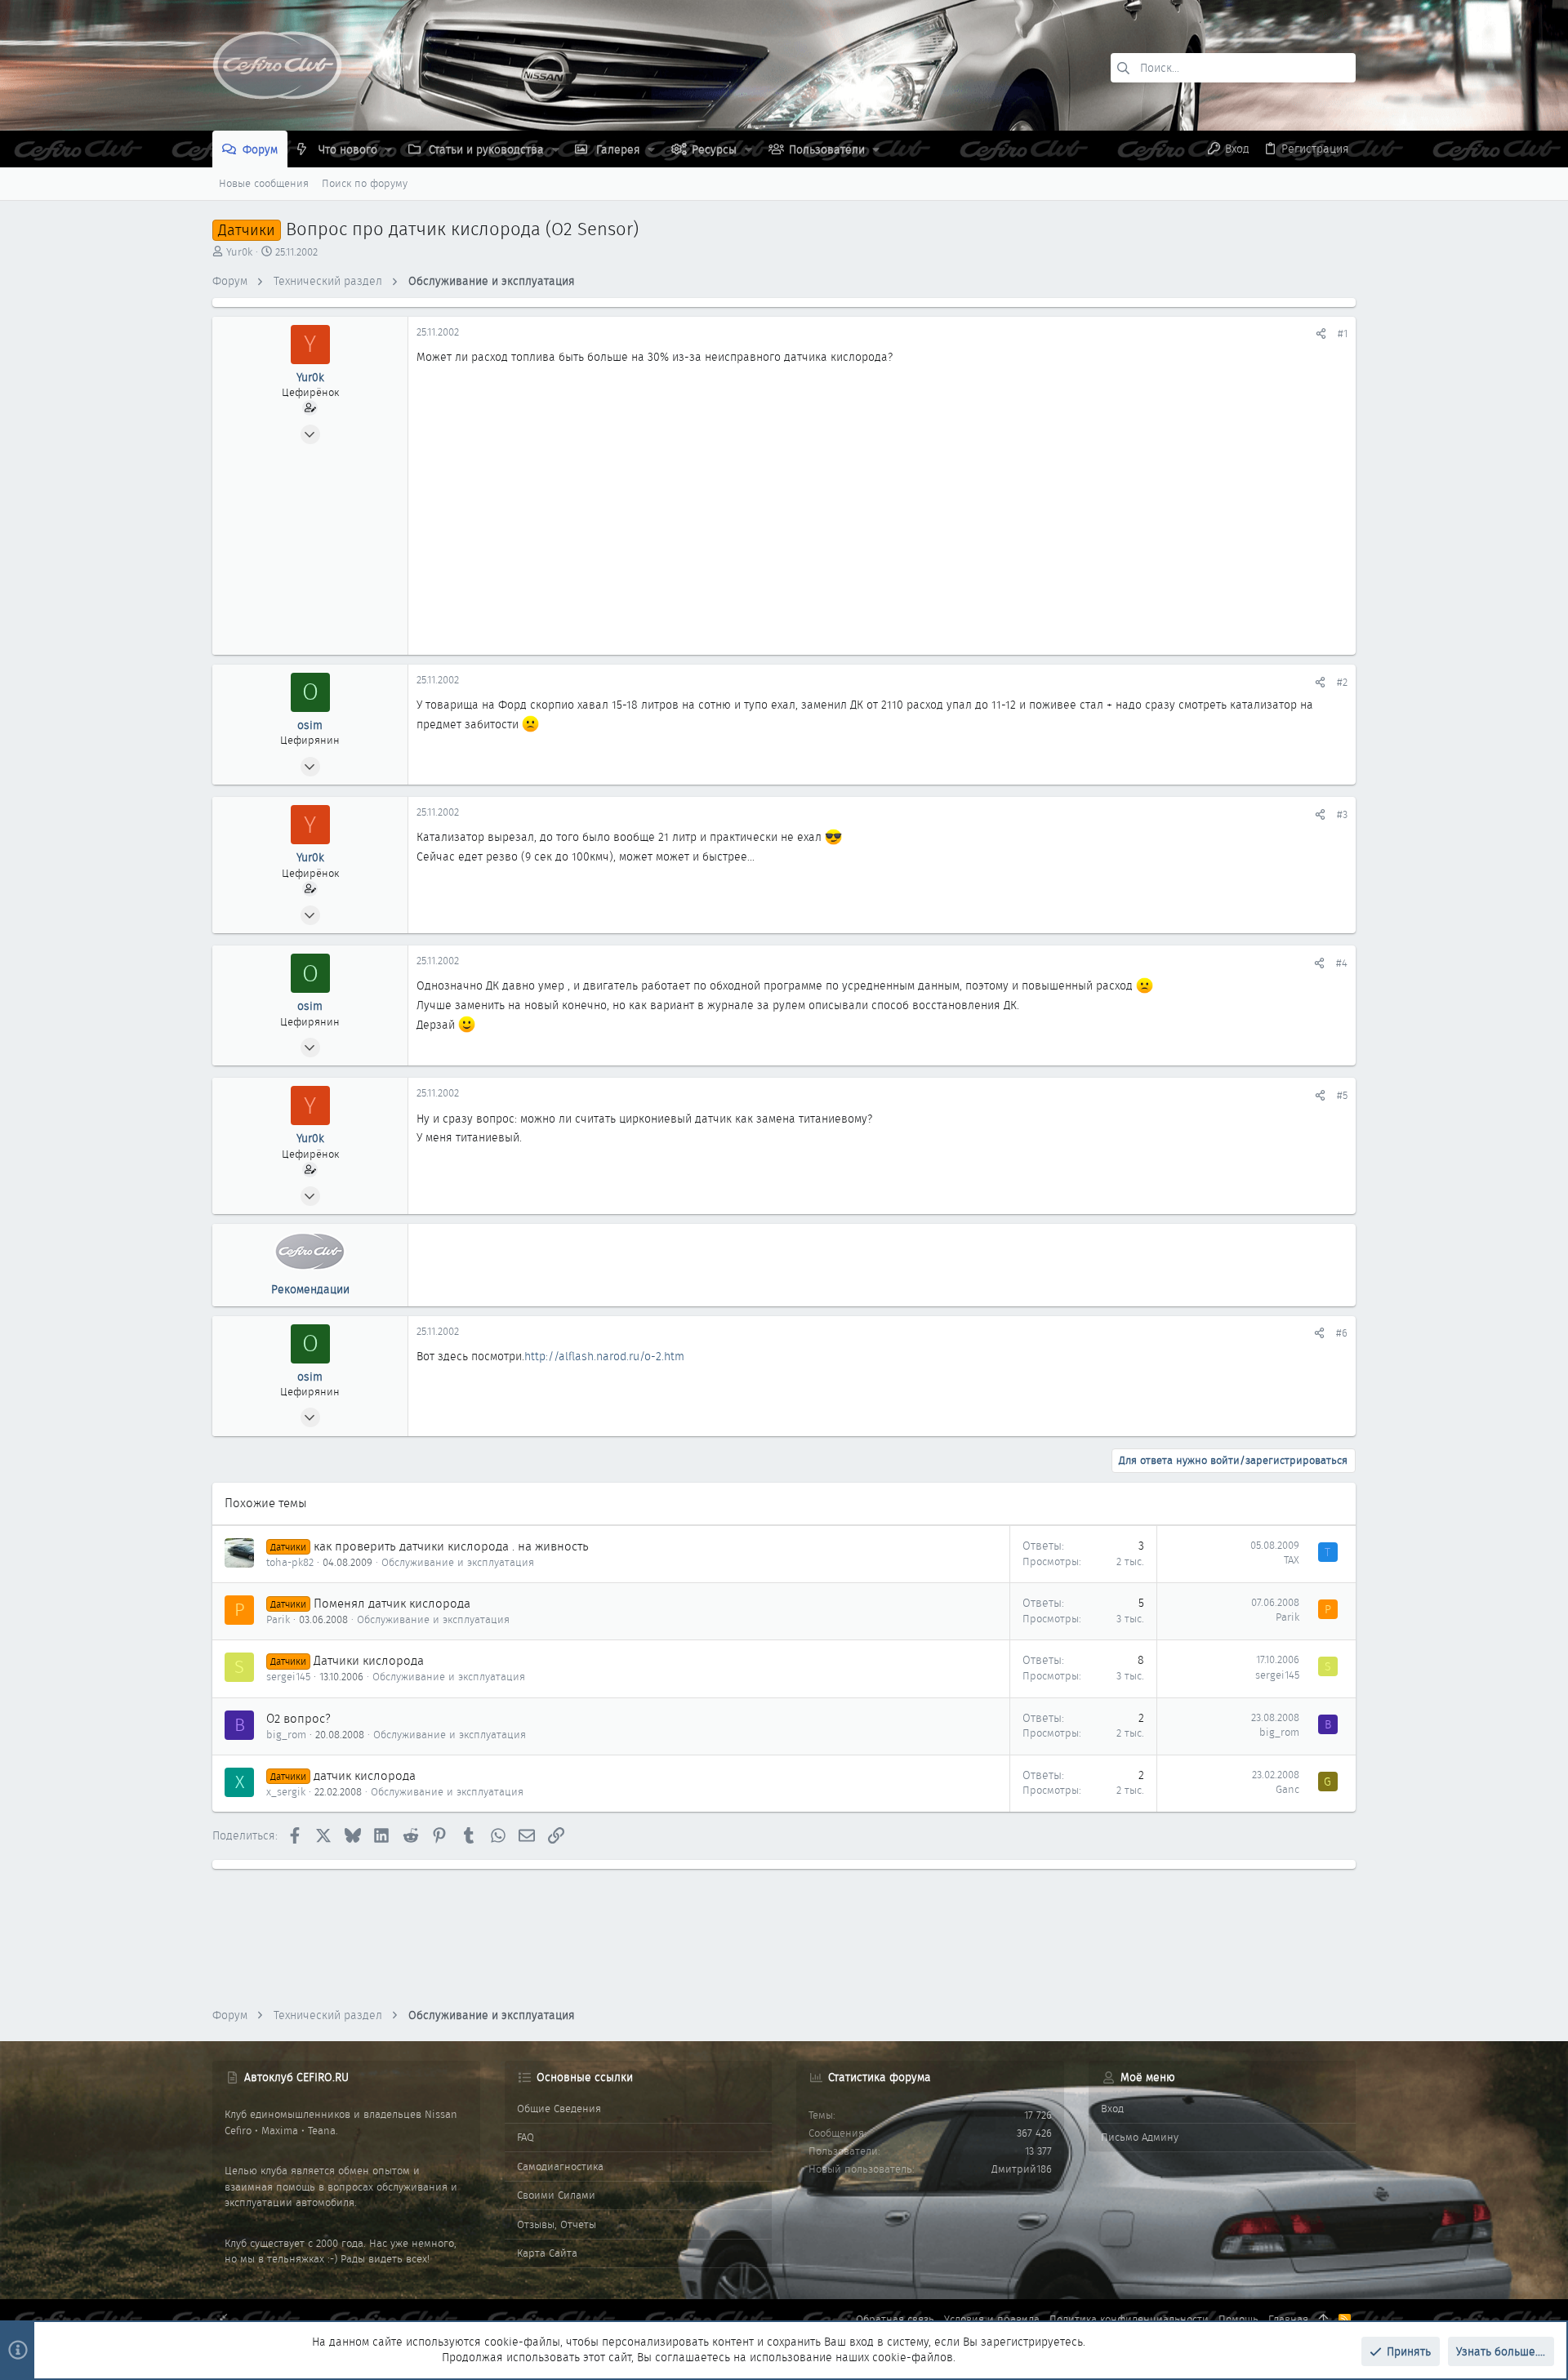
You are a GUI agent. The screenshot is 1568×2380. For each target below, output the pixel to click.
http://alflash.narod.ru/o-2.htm (604, 1356)
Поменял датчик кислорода (392, 1604)
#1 (1343, 334)
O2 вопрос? (298, 1719)
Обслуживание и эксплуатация (458, 1562)
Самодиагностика (560, 2166)
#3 (1342, 814)
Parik (278, 1619)
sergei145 (288, 1677)
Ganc (1287, 1789)
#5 (1342, 1095)
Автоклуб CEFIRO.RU (296, 2077)
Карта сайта (547, 2253)
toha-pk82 (290, 1562)
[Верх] (1323, 2320)
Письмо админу (1140, 2137)
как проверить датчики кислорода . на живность (451, 1546)
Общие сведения (559, 2109)
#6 (1342, 1333)
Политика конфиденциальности (1129, 2319)
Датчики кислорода (369, 1661)
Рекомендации (310, 1289)
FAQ (526, 2137)
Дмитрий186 (1022, 2169)
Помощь (1238, 2319)
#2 (1342, 682)
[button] (388, 149)
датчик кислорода (365, 1776)
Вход (1112, 2109)
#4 (1342, 963)
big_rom (286, 1735)
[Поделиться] (1321, 334)
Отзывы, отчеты (557, 2224)
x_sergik (286, 1792)
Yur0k (239, 252)
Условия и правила (992, 2319)
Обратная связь (895, 2319)
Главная (1288, 2319)
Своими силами (556, 2195)
